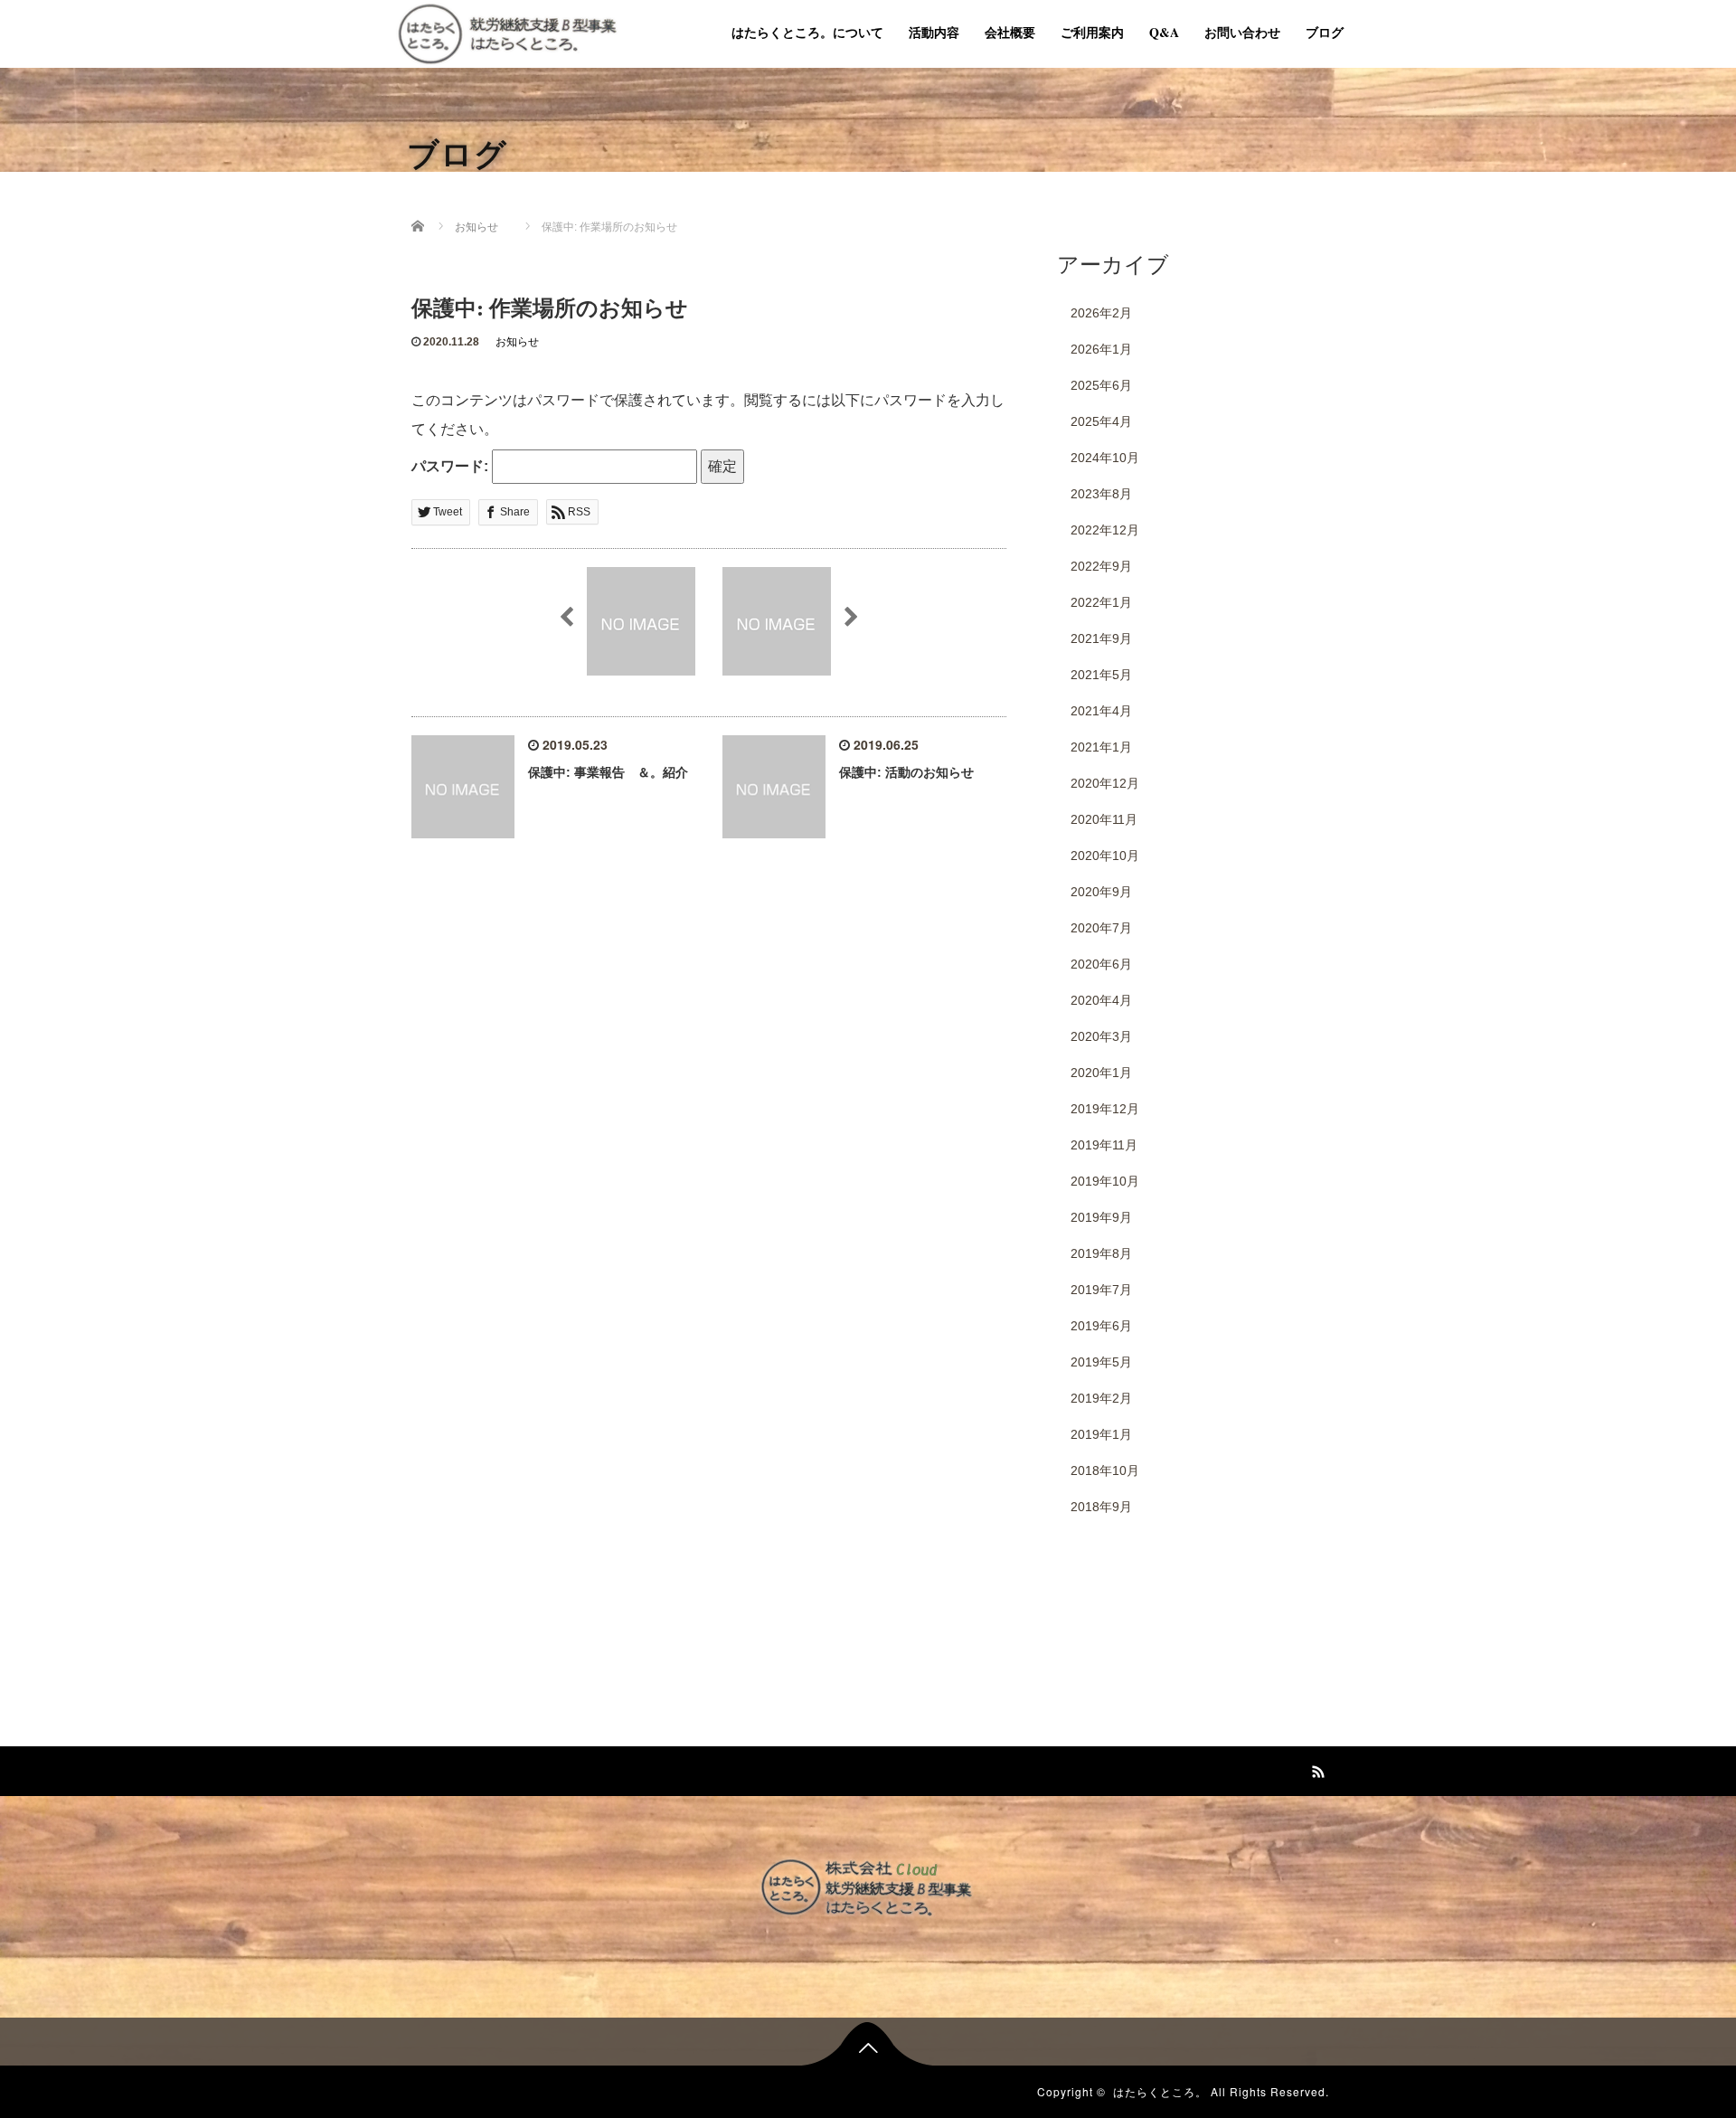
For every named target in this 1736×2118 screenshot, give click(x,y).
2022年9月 (1101, 566)
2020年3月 (1101, 1036)
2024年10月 (1105, 458)
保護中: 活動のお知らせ (906, 772)
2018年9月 (1101, 1507)
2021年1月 (1101, 747)
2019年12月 (1105, 1109)
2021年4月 (1101, 711)
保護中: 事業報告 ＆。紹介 (608, 772)
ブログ (1325, 32)
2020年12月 (1105, 783)
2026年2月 (1101, 313)
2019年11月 (1104, 1145)
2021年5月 (1101, 675)
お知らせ (517, 342)
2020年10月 (1105, 856)
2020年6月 (1101, 964)
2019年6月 (1101, 1326)
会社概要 (1010, 32)
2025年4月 (1101, 421)
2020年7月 (1101, 928)
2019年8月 (1101, 1253)
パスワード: (452, 466)
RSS (1316, 1769)
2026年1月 (1101, 349)
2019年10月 (1105, 1181)
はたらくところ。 (1160, 2091)
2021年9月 (1101, 638)
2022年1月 (1101, 602)
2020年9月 (1101, 892)
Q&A (1164, 32)
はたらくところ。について (807, 32)
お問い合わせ (1242, 32)
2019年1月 (1101, 1434)
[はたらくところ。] (507, 31)
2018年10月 (1105, 1470)
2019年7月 (1101, 1290)
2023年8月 (1101, 494)
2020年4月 (1101, 1000)
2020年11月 (1104, 819)
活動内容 (934, 32)
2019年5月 (1101, 1362)
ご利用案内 (1092, 32)
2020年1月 (1101, 1073)
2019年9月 (1101, 1217)
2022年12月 (1105, 530)
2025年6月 (1101, 385)
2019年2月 (1101, 1398)
